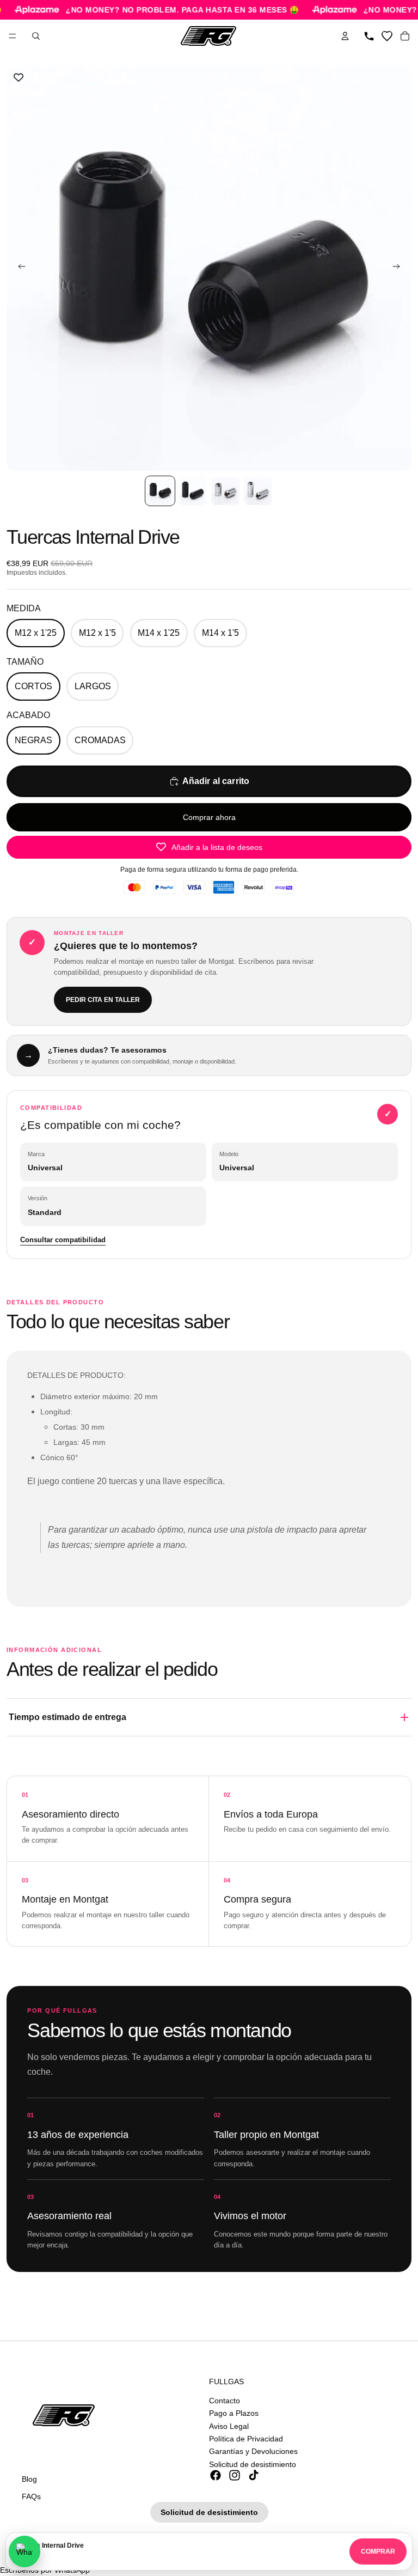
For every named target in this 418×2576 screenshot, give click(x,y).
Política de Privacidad (246, 2439)
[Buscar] (36, 36)
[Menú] (13, 36)
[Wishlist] (387, 36)
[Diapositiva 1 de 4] (160, 491)
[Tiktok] (254, 2475)
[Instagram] (235, 2475)
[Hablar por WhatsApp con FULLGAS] (24, 2551)
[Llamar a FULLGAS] (369, 36)
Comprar (378, 2551)
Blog (29, 2479)
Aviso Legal (229, 2426)
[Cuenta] (345, 36)
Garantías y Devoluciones (253, 2451)
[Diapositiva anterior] (19, 268)
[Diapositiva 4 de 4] (258, 491)
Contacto (225, 2400)
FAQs (31, 2496)
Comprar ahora (209, 817)
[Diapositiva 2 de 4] (193, 491)
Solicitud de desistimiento (253, 2464)
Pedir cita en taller (103, 1000)
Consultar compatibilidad (63, 1240)
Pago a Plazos (234, 2413)
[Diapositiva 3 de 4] (225, 491)
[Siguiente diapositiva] (399, 268)
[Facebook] (216, 2475)
